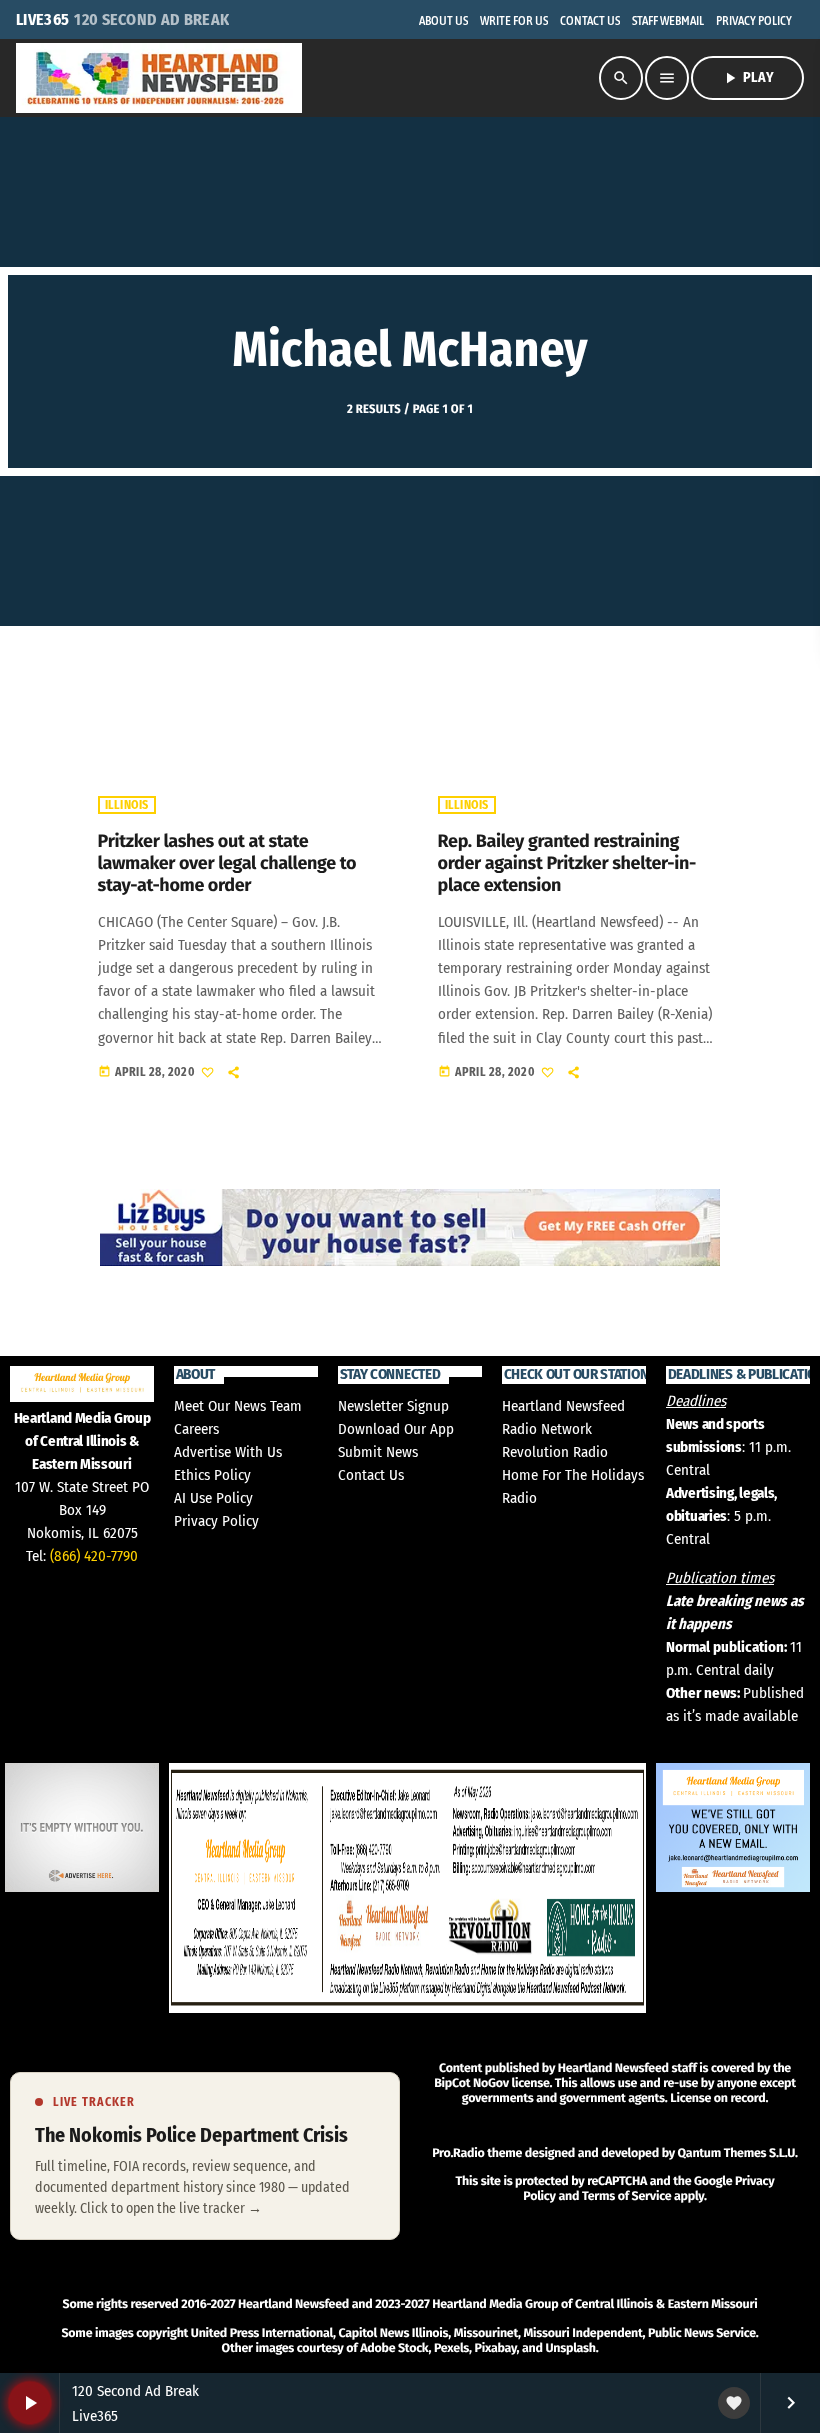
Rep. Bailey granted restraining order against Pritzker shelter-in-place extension (567, 862)
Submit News (378, 1452)
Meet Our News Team (238, 1406)
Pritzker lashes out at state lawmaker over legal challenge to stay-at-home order (227, 862)
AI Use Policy (213, 1498)
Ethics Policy (212, 1475)
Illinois (127, 805)
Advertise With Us (228, 1452)
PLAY (747, 78)
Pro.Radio (458, 2153)
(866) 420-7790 (94, 1556)
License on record (717, 2098)
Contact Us (371, 1475)
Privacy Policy (216, 1521)
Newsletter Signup (393, 1406)
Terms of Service (626, 2196)
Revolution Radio (555, 1452)
